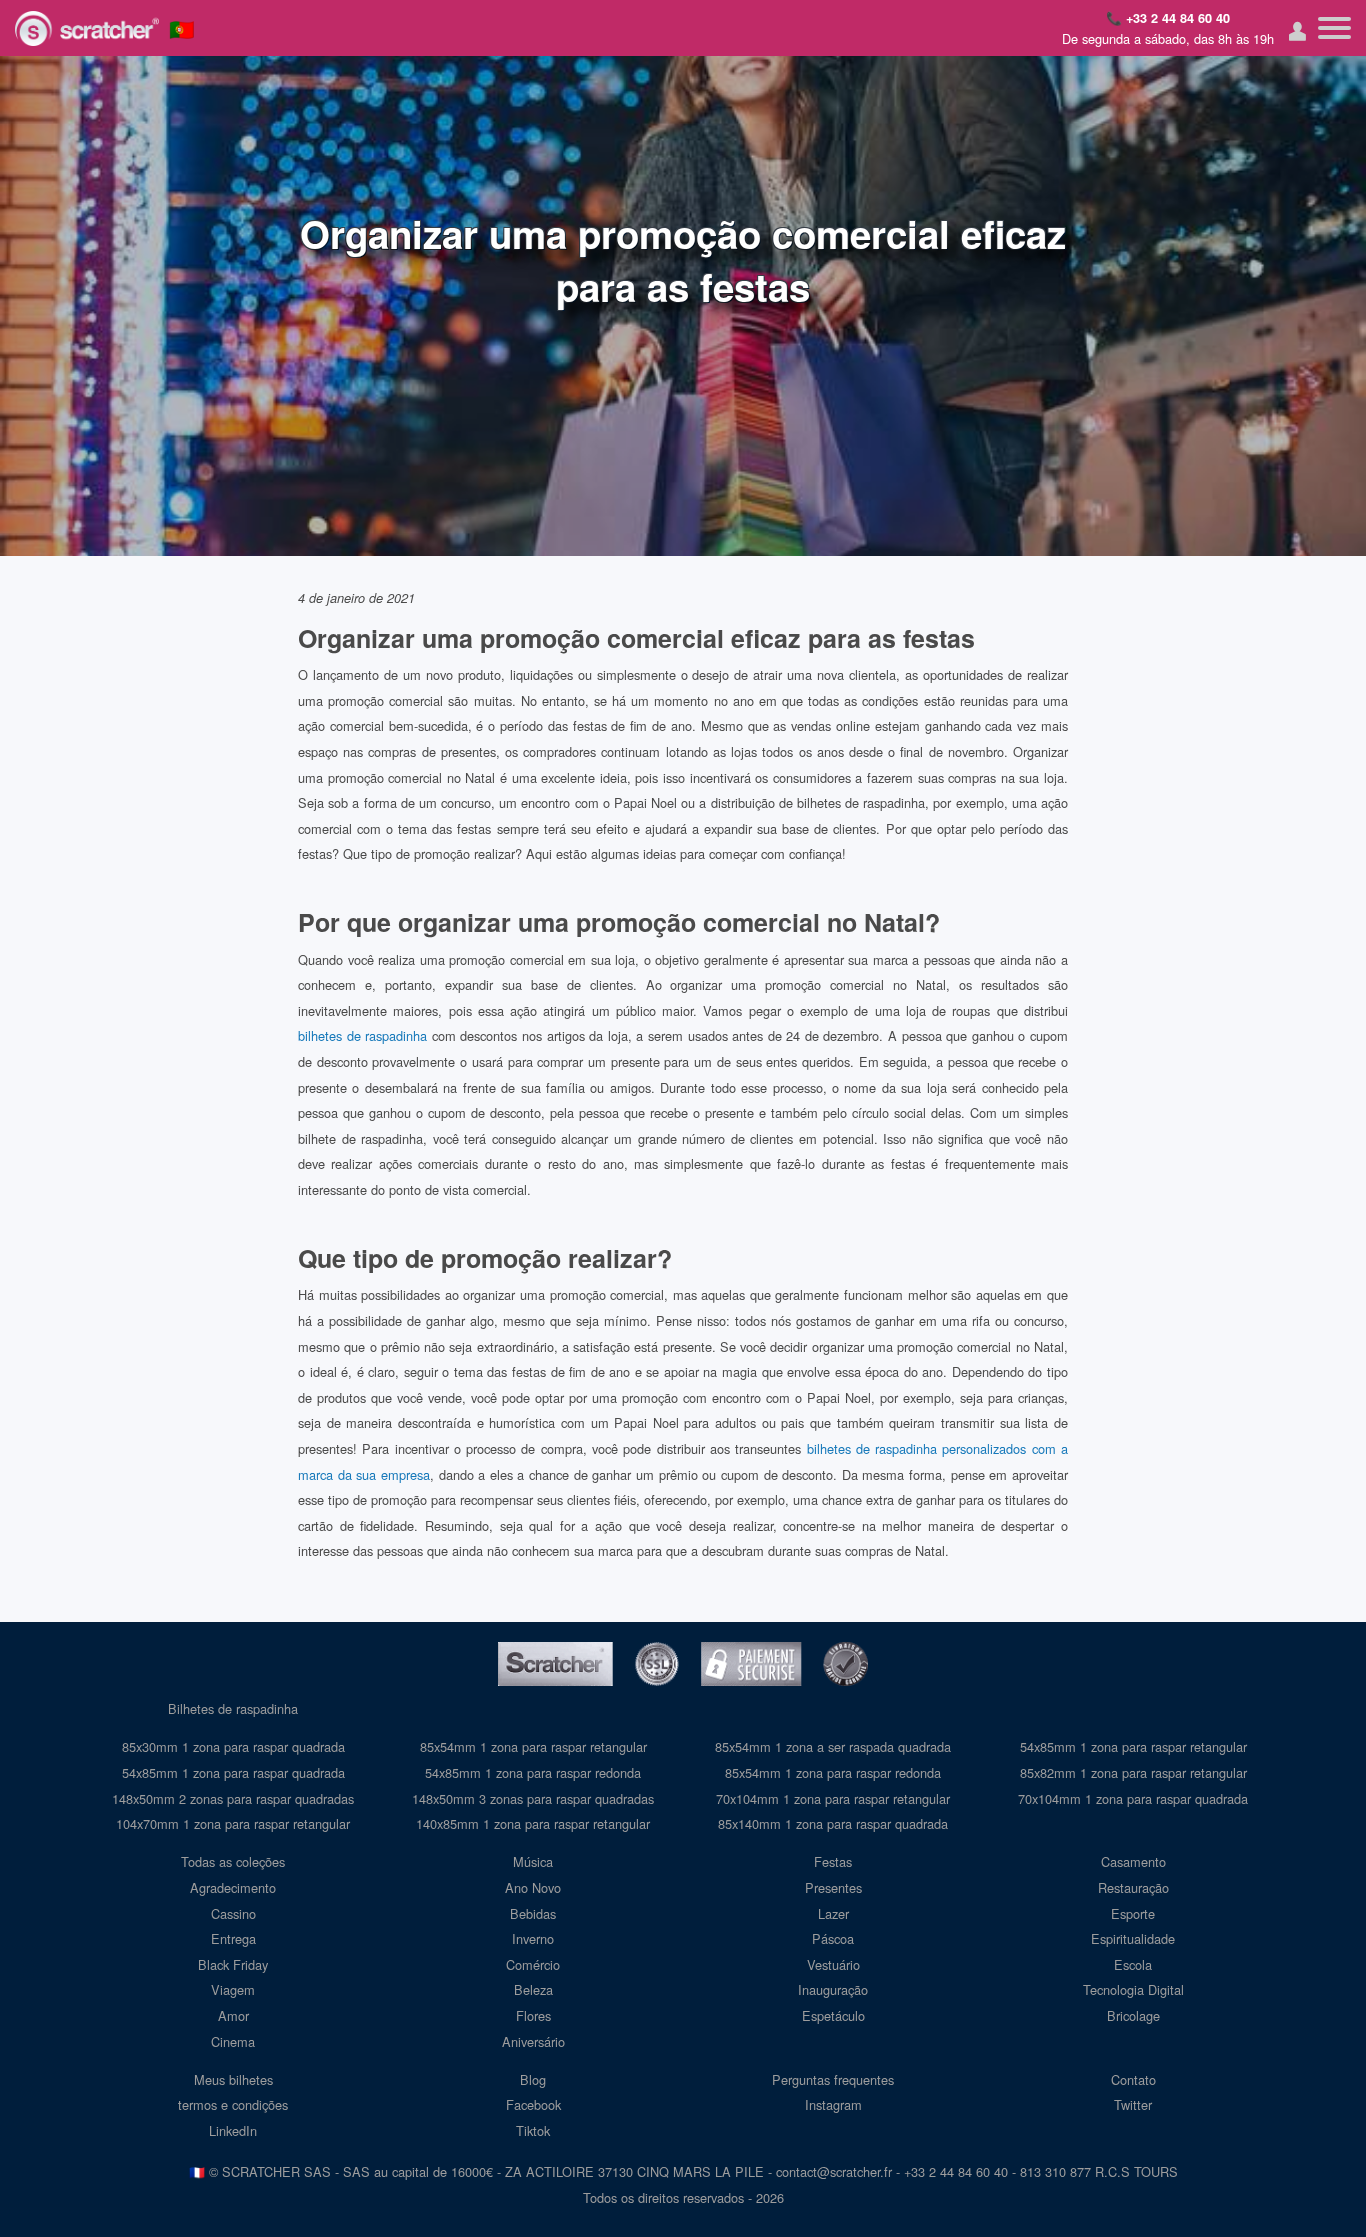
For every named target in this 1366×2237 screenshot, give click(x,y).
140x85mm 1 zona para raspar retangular (533, 1823)
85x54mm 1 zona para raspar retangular (533, 1746)
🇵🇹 (182, 28)
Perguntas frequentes (833, 2079)
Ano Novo (533, 1887)
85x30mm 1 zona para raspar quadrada (233, 1746)
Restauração (1133, 1887)
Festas (833, 1861)
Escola (1133, 1964)
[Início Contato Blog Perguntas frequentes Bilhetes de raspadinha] (1334, 28)
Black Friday (233, 1964)
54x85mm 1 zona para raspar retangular (1133, 1746)
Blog (533, 2079)
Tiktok (533, 2130)
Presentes (833, 1887)
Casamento (1133, 1861)
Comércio (533, 1964)
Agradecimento (233, 1887)
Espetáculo (833, 2015)
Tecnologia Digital (1133, 1989)
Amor (233, 2015)
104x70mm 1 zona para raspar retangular (233, 1823)
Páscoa (833, 1938)
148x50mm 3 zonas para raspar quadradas (533, 1798)
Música (533, 1861)
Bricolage (1133, 2015)
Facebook (533, 2104)
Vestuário (833, 1964)
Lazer (833, 1913)
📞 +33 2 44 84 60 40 (1168, 18)
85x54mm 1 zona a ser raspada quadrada (833, 1746)
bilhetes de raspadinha (362, 1035)
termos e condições (233, 2104)
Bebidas (533, 1913)
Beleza (533, 1989)
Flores (533, 2015)
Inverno (533, 1938)
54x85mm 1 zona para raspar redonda (533, 1772)
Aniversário (533, 2041)
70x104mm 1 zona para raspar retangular (833, 1798)
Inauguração (833, 1989)
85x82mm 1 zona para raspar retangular (1133, 1772)
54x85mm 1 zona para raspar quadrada (233, 1772)
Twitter (1133, 2104)
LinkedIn (233, 2130)
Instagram (833, 2104)
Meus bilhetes (233, 2079)
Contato (1133, 2079)
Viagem (233, 1989)
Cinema (233, 2041)
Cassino (233, 1913)
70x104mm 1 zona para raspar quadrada (1133, 1798)
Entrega (233, 1938)
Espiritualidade (1133, 1938)
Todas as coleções (233, 1861)
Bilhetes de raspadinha (233, 1708)
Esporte (1133, 1913)
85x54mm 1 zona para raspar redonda (833, 1772)
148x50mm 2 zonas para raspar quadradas (233, 1798)
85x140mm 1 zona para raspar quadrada (833, 1823)
